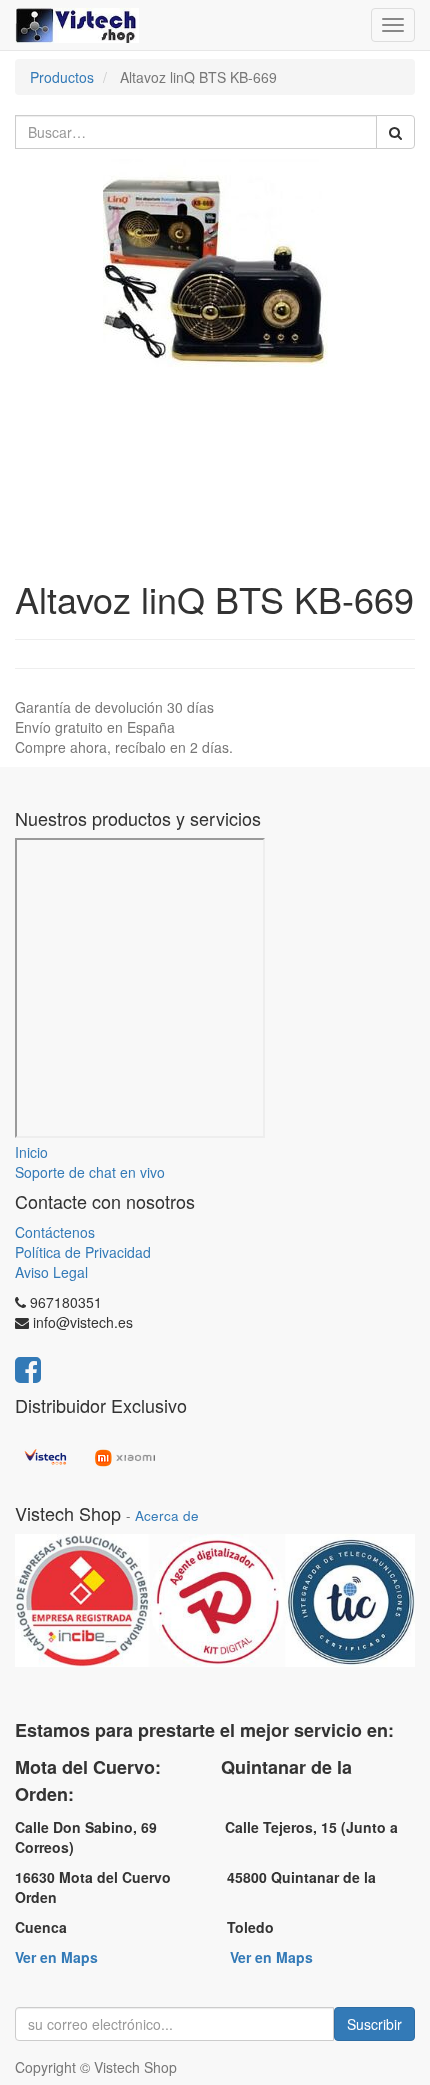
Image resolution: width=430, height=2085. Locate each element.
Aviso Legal (51, 1272)
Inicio (31, 1152)
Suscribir (374, 2024)
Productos (62, 77)
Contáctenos (55, 1232)
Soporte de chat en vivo (90, 1172)
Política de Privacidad (83, 1252)
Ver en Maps (56, 1957)
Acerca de (167, 1515)
